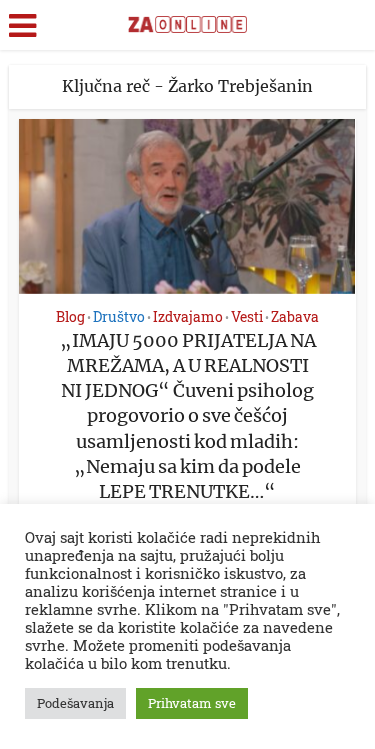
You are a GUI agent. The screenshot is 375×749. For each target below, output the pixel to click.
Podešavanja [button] (75, 703)
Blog (70, 316)
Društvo (119, 316)
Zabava (295, 316)
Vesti (247, 316)
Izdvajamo (188, 316)
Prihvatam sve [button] (192, 703)
